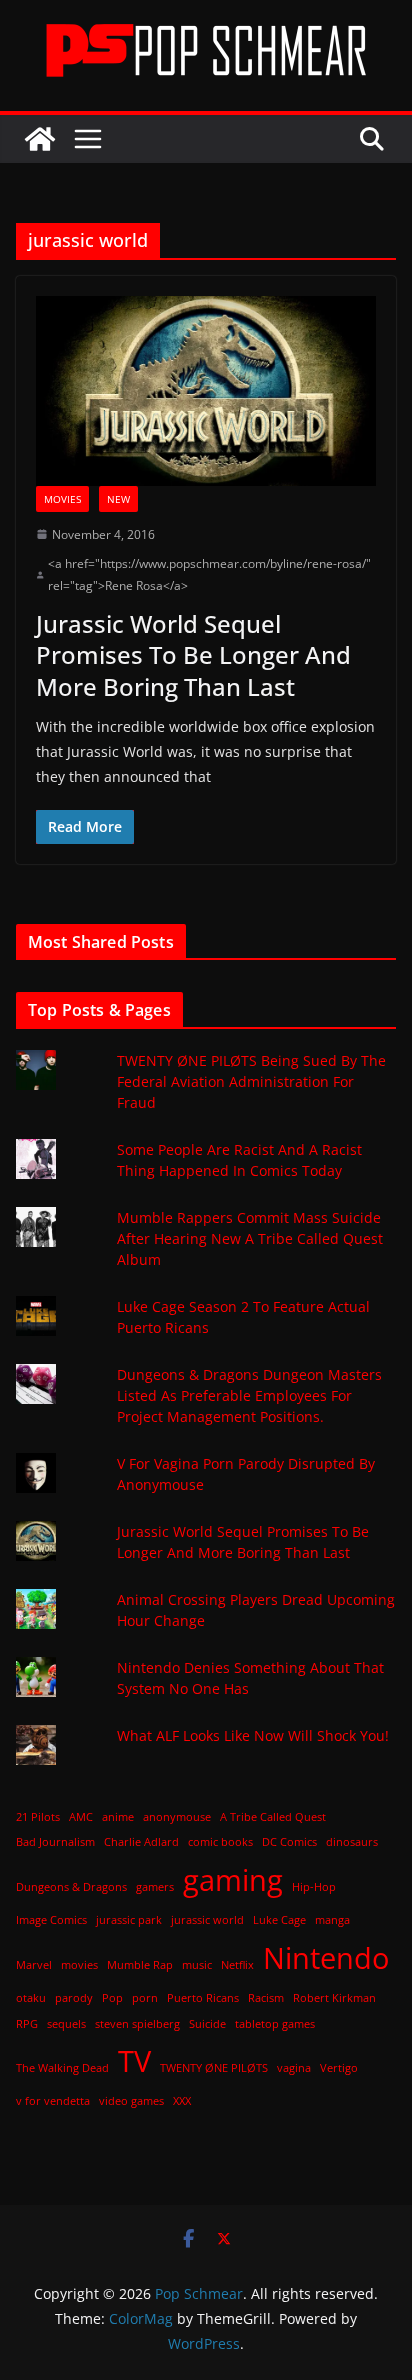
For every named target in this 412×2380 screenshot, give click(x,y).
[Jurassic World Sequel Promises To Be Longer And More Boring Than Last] (206, 390)
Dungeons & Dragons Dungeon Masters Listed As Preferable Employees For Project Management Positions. (249, 1395)
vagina (294, 2068)
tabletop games (275, 2024)
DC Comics (289, 1842)
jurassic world (207, 1920)
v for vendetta (53, 2101)
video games (131, 2101)
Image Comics (51, 1920)
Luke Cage (279, 1920)
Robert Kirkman (334, 1998)
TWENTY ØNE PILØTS (214, 2068)
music (197, 1965)
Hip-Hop (314, 1887)
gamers (155, 1887)
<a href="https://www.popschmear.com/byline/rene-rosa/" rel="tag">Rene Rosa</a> (209, 574)
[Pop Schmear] (40, 139)
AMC (81, 1817)
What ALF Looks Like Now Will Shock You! (253, 1735)
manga (332, 1920)
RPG (27, 2024)
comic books (220, 1842)
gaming (233, 1880)
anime (118, 1817)
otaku (31, 1998)
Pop (112, 1998)
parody (74, 1998)
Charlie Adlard (141, 1842)
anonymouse (177, 1817)
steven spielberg (137, 2024)
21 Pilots (38, 1817)
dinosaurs (352, 1842)
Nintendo (326, 1958)
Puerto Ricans (203, 1998)
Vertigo (339, 2068)
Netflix (237, 1965)
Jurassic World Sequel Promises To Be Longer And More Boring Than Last (193, 654)
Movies (62, 499)
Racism (266, 1998)
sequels (66, 2024)
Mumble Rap (140, 1965)
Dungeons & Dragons (71, 1887)
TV (134, 2061)
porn (145, 1998)
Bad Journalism (55, 1842)
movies (79, 1965)
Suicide (207, 2024)
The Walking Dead (62, 2068)
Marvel (34, 1965)
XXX (182, 2101)
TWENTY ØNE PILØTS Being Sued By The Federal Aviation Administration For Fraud (251, 1081)
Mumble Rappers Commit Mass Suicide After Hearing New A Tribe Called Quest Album (250, 1238)
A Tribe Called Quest (273, 1817)
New (118, 499)
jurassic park (129, 1920)
